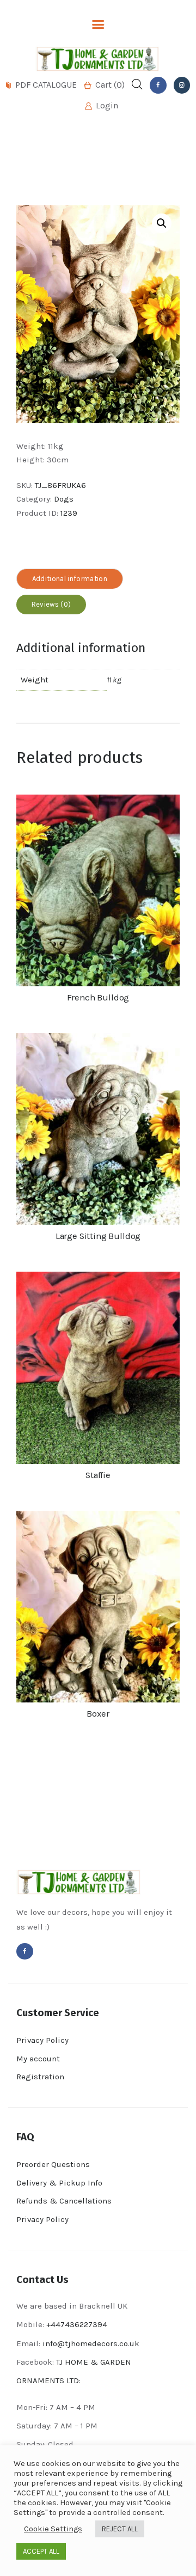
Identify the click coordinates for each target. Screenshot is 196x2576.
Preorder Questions (53, 2164)
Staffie (98, 1475)
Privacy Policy (42, 2040)
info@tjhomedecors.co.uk (91, 2343)
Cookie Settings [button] (53, 2529)
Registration (40, 2077)
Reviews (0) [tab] (51, 604)
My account (38, 2059)
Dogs (64, 499)
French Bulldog (98, 997)
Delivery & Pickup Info (59, 2183)
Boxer (98, 1714)
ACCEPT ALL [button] (41, 2551)
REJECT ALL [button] (120, 2529)
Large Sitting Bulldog (98, 1236)
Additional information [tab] (70, 579)
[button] (162, 223)
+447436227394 (77, 2324)
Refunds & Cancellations (64, 2201)
